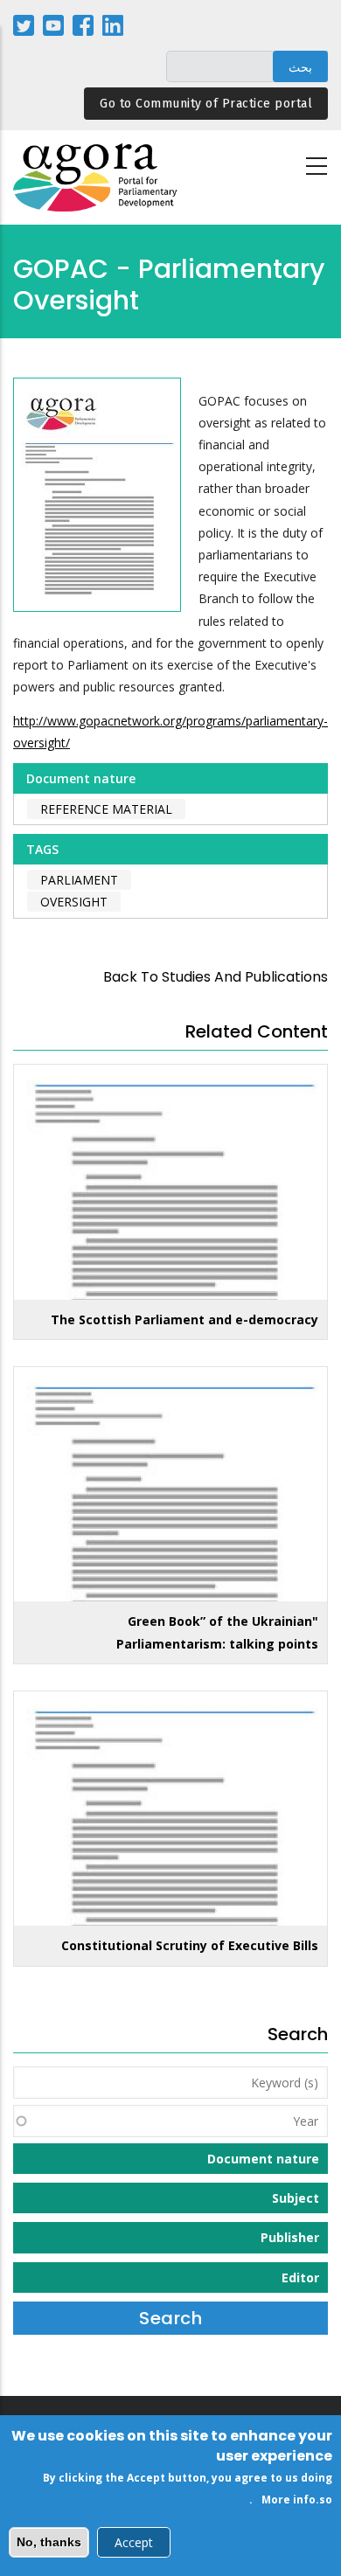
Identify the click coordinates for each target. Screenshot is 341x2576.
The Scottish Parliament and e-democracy (184, 1319)
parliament (79, 880)
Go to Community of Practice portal (206, 104)
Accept (134, 2542)
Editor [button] (300, 2277)
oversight (74, 902)
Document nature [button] (263, 2159)
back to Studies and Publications (216, 977)
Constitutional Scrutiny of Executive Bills (190, 1945)
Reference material (106, 809)
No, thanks (49, 2542)
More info (289, 2500)
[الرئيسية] (96, 178)
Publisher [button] (290, 2237)
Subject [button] (296, 2198)
